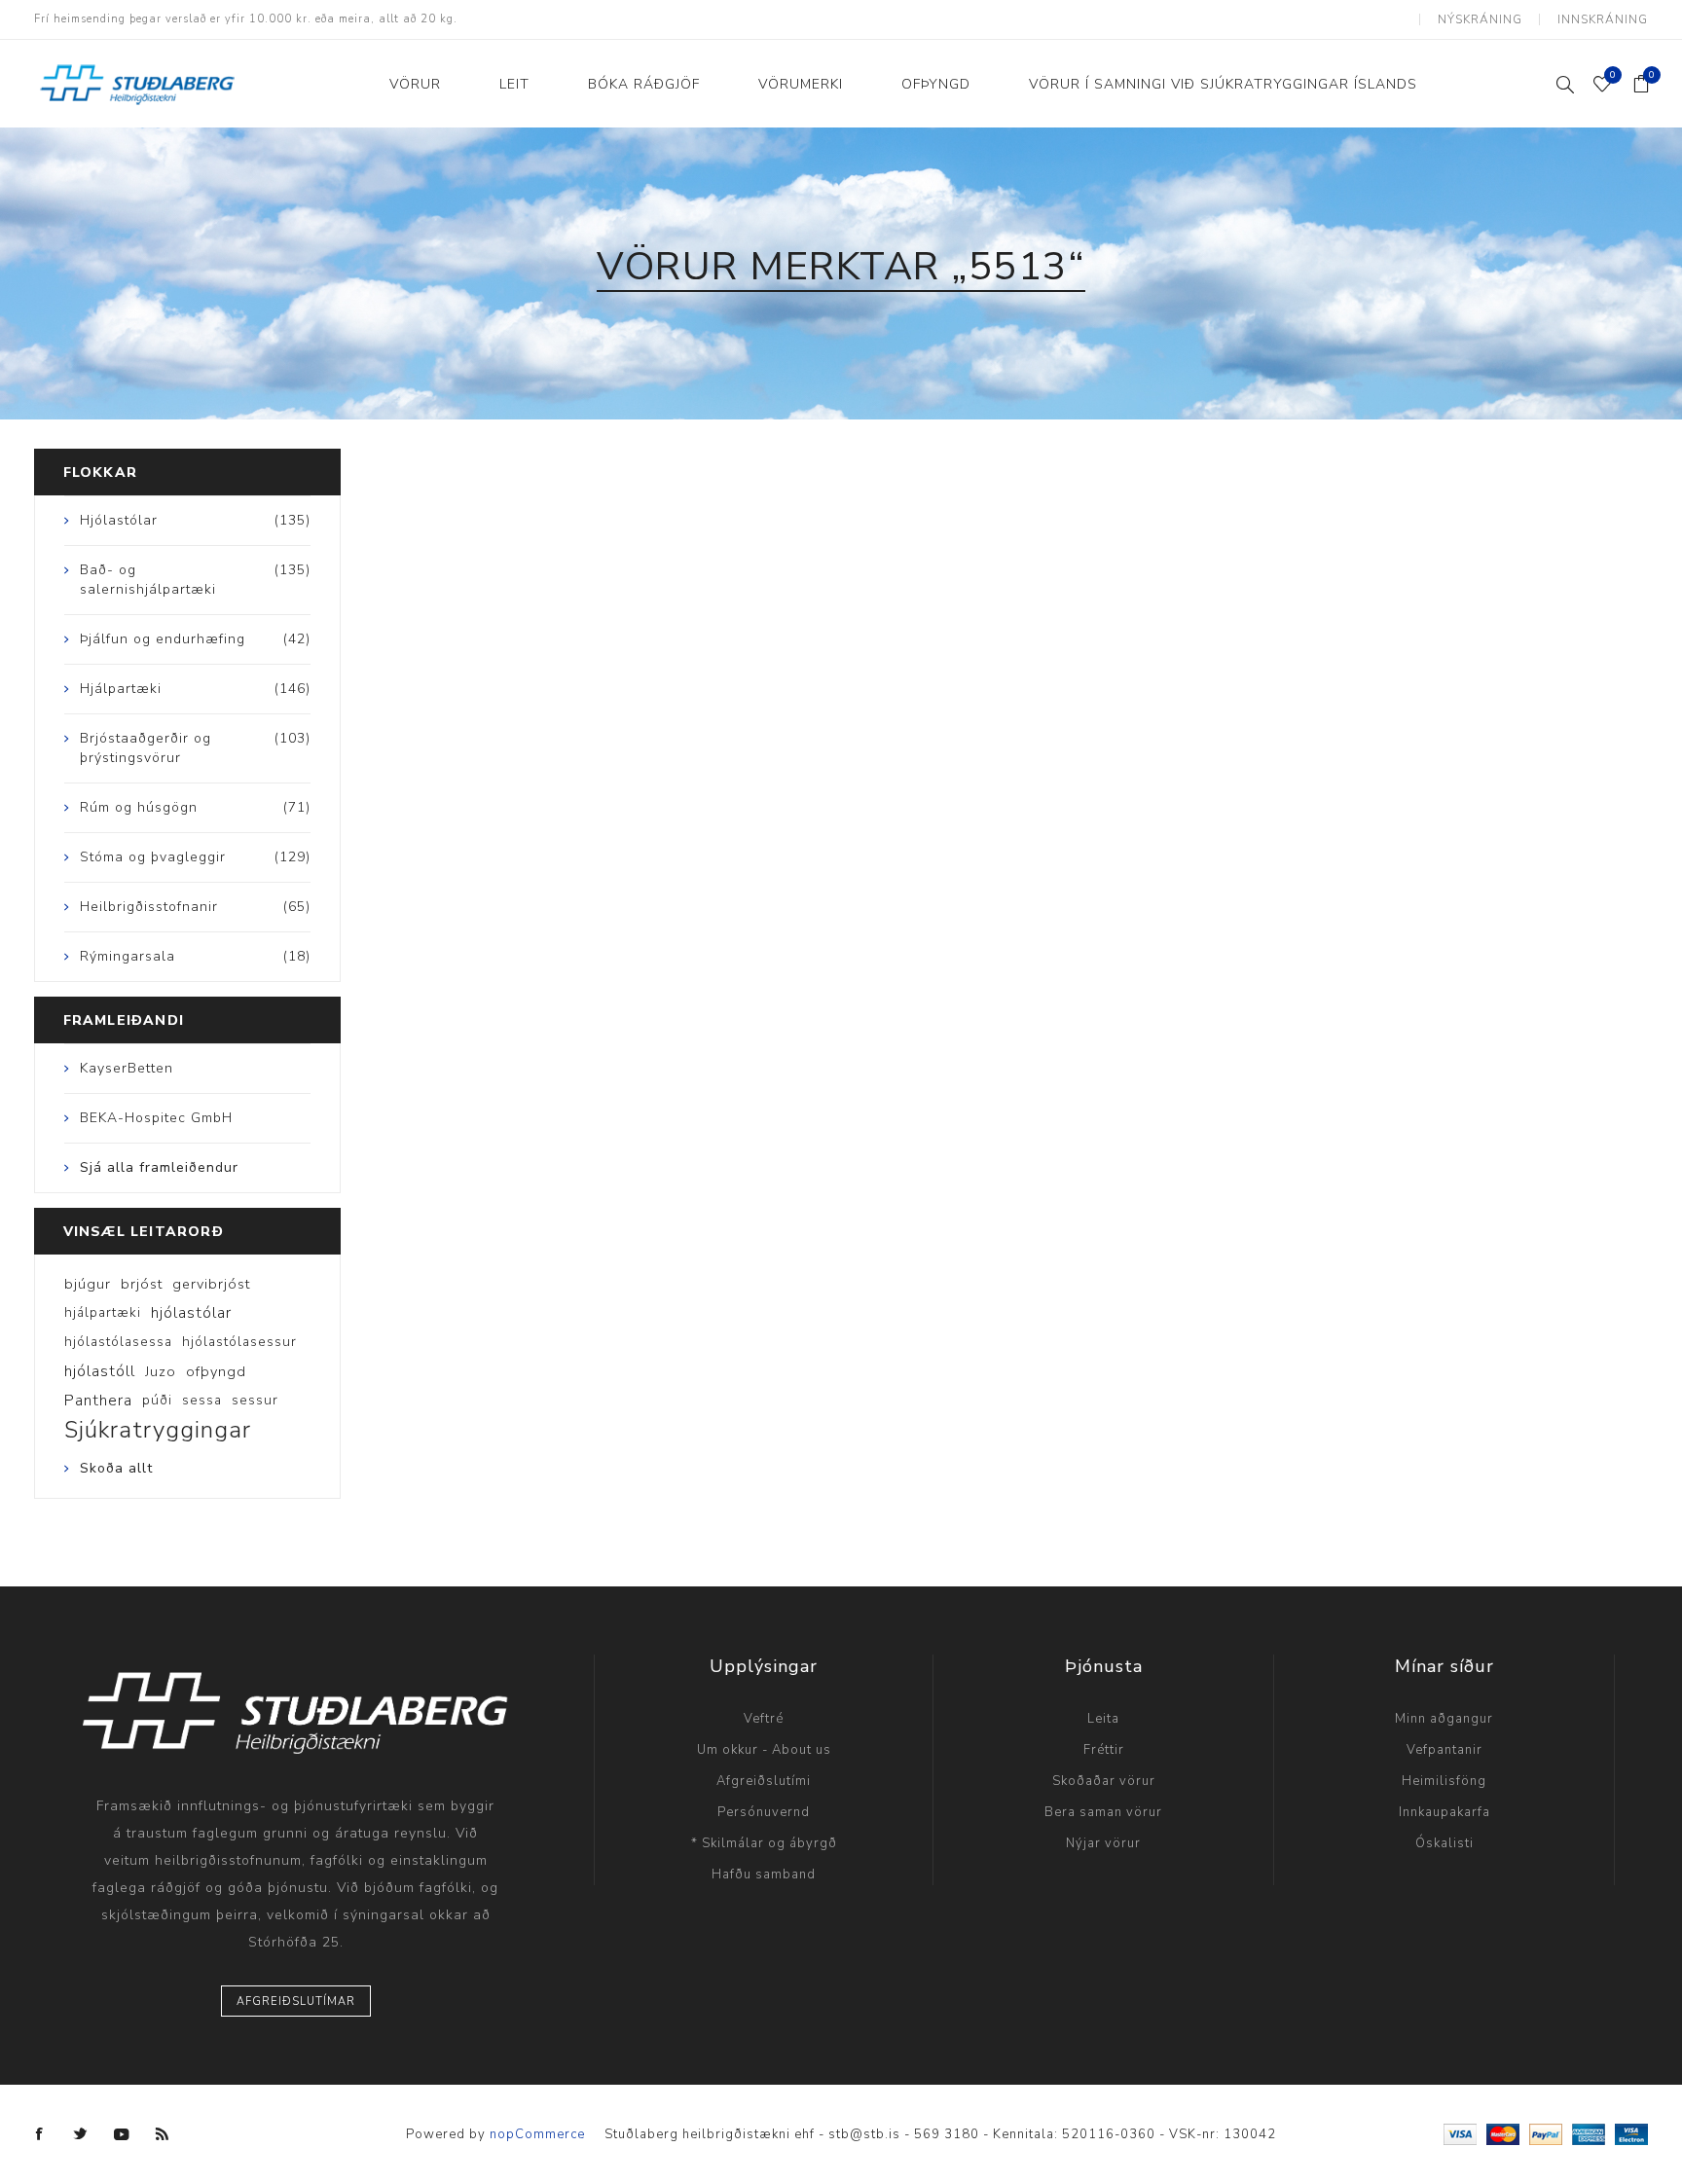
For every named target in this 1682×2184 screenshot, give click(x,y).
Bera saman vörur (1103, 1812)
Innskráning (1603, 19)
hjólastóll (100, 1371)
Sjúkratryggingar (158, 1430)
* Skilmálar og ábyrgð (764, 1843)
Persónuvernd (764, 1812)
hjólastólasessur (239, 1342)
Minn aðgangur (1444, 1719)
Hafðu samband (764, 1875)
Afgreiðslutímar (296, 2002)
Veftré (764, 1719)
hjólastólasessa (118, 1342)
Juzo (161, 1371)
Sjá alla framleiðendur (159, 1167)
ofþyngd (216, 1371)
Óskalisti (1444, 1843)
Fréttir (1104, 1750)
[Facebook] (40, 2134)
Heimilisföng (1444, 1781)
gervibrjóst (211, 1284)
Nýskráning (1480, 19)
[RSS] (163, 2134)
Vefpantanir (1444, 1750)
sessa (202, 1400)
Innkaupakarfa (1444, 1812)
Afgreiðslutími (764, 1781)
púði (157, 1400)
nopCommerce (537, 2134)
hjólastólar (191, 1313)
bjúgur (88, 1284)
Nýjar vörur (1103, 1843)
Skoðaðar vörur (1104, 1781)
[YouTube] (122, 2134)
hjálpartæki (103, 1312)
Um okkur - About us (764, 1750)
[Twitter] (81, 2134)
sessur (255, 1400)
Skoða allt (116, 1468)
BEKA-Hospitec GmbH (156, 1118)
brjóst (142, 1284)
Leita (1103, 1719)
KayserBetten (127, 1068)
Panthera (98, 1401)
